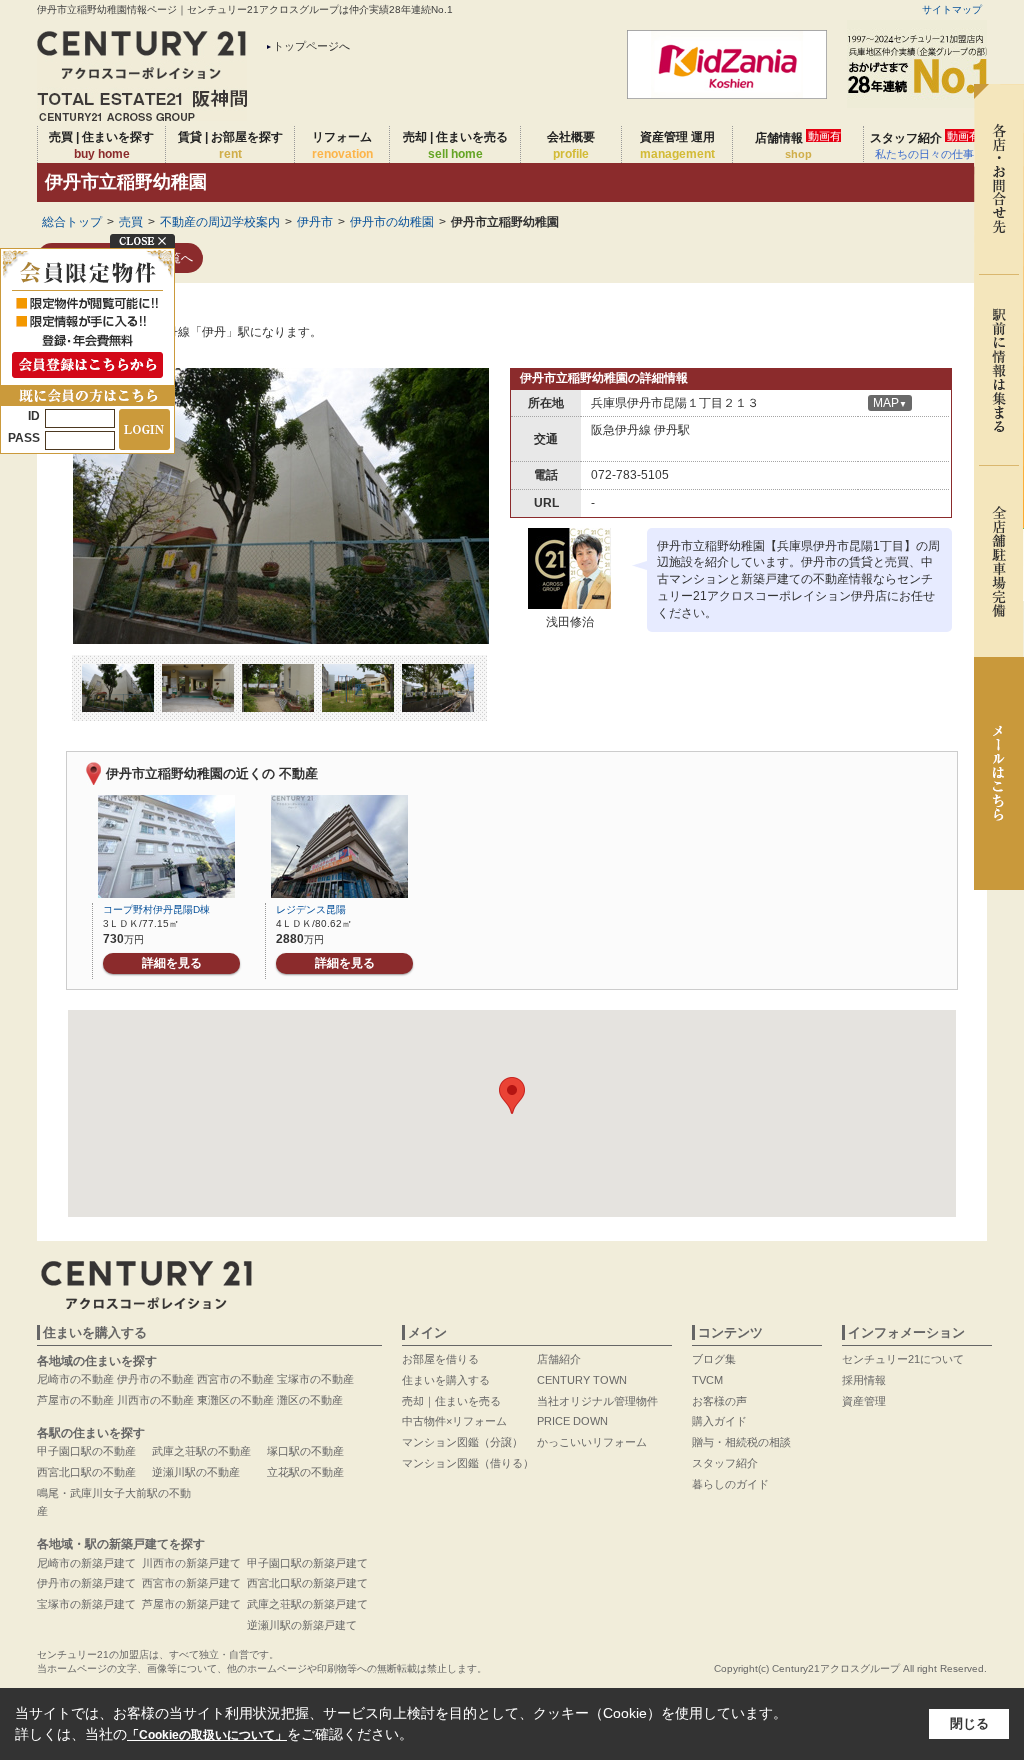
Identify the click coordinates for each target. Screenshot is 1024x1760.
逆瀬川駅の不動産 (196, 1472)
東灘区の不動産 (235, 1400)
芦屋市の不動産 (75, 1400)
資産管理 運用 (677, 145)
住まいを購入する (446, 1380)
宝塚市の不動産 (315, 1379)
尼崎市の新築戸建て (86, 1563)
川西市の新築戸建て (191, 1563)
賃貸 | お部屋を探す (230, 145)
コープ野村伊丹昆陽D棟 (156, 909)
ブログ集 (714, 1359)
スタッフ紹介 (925, 145)
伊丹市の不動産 (155, 1379)
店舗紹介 (559, 1359)
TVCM (707, 1380)
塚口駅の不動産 (305, 1451)
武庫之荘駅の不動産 (201, 1451)
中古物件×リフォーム (454, 1421)
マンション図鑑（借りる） (468, 1463)
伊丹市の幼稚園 (392, 222)
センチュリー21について (903, 1359)
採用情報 (864, 1380)
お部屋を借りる (440, 1359)
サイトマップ (952, 9)
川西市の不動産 (155, 1400)
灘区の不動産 (310, 1400)
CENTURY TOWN (582, 1380)
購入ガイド (719, 1421)
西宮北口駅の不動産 (86, 1472)
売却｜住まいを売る (451, 1401)
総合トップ (72, 222)
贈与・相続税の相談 (741, 1442)
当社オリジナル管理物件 (597, 1401)
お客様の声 (719, 1401)
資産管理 (864, 1401)
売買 (131, 222)
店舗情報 (798, 145)
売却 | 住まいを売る (455, 145)
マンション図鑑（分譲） (462, 1442)
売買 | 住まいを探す (101, 145)
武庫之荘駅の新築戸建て (307, 1604)
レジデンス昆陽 (311, 909)
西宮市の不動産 (235, 1379)
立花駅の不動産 (305, 1472)
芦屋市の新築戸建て (191, 1604)
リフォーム (342, 145)
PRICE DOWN (572, 1421)
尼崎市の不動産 (75, 1379)
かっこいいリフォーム (592, 1442)
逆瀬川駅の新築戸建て (302, 1625)
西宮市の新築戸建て (191, 1583)
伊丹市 (315, 222)
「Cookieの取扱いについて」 (207, 1735)
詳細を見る (172, 963)
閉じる (969, 1723)
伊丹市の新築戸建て (86, 1583)
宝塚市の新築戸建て (86, 1604)
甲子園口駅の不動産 (86, 1451)
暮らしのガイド (730, 1484)
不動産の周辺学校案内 (220, 222)
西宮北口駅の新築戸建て (307, 1583)
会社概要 (571, 145)
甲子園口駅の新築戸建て (307, 1563)
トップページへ (311, 46)
